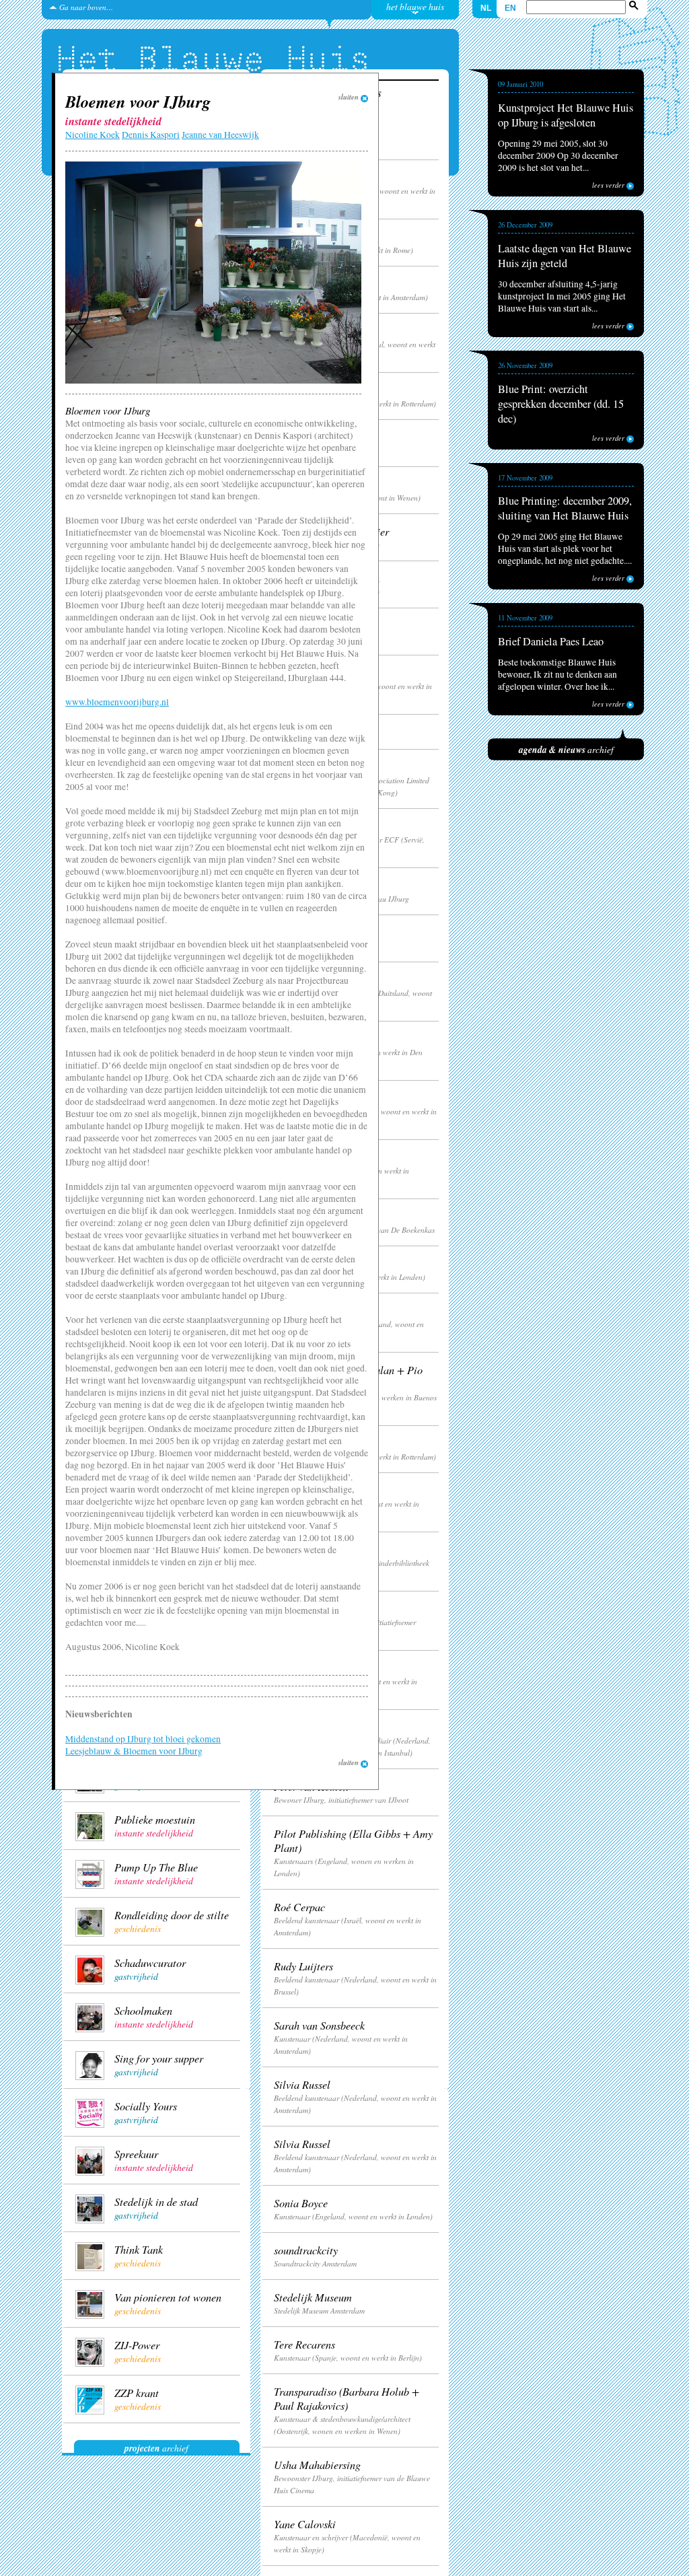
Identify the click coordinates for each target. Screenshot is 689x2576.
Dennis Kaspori (151, 135)
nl (486, 8)
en (510, 8)
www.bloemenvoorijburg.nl (117, 702)
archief (156, 2448)
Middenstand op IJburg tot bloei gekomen (143, 1739)
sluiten (350, 97)
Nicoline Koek (93, 135)
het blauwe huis (415, 6)
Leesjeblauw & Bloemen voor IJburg (134, 1751)
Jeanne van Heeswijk (220, 135)
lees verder (609, 185)
